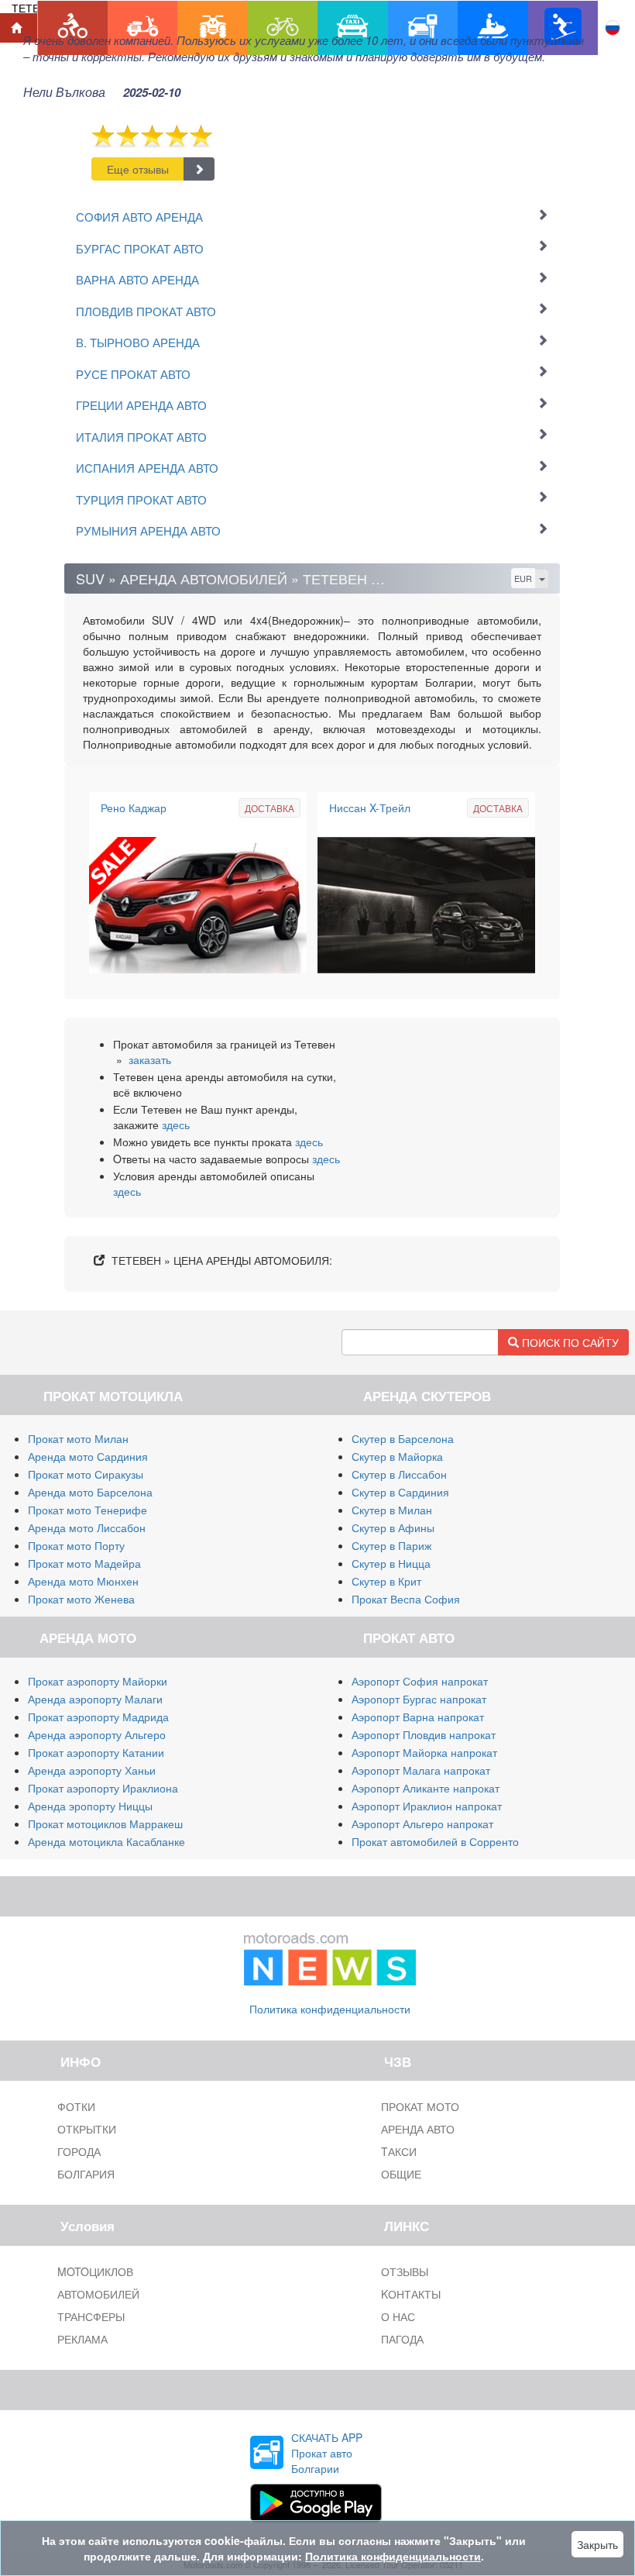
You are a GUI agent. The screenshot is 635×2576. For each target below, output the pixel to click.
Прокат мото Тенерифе (88, 1510)
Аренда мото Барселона (90, 1492)
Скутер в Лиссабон (399, 1474)
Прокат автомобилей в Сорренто (435, 1841)
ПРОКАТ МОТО (420, 2106)
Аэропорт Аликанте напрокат (426, 1788)
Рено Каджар (134, 808)
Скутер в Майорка (397, 1456)
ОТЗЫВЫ (405, 2271)
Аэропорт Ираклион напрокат (427, 1806)
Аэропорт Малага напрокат (421, 1770)
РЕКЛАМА (82, 2339)
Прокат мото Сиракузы (86, 1474)
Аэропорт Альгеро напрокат (422, 1824)
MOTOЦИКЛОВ (95, 2271)
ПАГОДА (402, 2339)
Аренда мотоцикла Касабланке (106, 1841)
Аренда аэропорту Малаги (95, 1699)
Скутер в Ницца (391, 1563)
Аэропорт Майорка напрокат (424, 1752)
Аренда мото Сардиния (88, 1456)
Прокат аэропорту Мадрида (98, 1717)
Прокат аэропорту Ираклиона (103, 1788)
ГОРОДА (79, 2151)
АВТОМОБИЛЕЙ (98, 2294)
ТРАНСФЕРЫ (91, 2316)
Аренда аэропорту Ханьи (92, 1770)
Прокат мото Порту (76, 1545)
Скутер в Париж (391, 1545)
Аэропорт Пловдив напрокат (424, 1734)
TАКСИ (399, 2151)
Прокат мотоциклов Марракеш (105, 1824)
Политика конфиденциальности (330, 2009)
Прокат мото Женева (81, 1599)
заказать (150, 1059)
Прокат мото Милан (78, 1438)
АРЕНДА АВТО (418, 2129)
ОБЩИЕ (401, 2174)
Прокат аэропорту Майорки (98, 1681)
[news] (330, 1956)
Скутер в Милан (392, 1510)
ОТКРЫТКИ (87, 2129)
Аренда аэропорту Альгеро (97, 1734)
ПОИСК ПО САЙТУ (569, 1342)
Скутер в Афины (393, 1527)
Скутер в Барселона (403, 1438)
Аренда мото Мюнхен (83, 1581)
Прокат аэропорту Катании (96, 1752)
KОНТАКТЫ (411, 2294)
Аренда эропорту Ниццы (90, 1806)
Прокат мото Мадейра (84, 1563)
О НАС (398, 2316)
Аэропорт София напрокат (420, 1681)
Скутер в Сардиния (400, 1492)
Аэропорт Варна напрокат (418, 1717)
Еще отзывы (138, 169)
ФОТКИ (76, 2106)
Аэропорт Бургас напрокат (419, 1699)
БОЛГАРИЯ (86, 2174)
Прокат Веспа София (406, 1599)
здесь (176, 1124)
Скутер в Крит (386, 1581)
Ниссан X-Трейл (370, 808)
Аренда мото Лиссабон (87, 1527)
